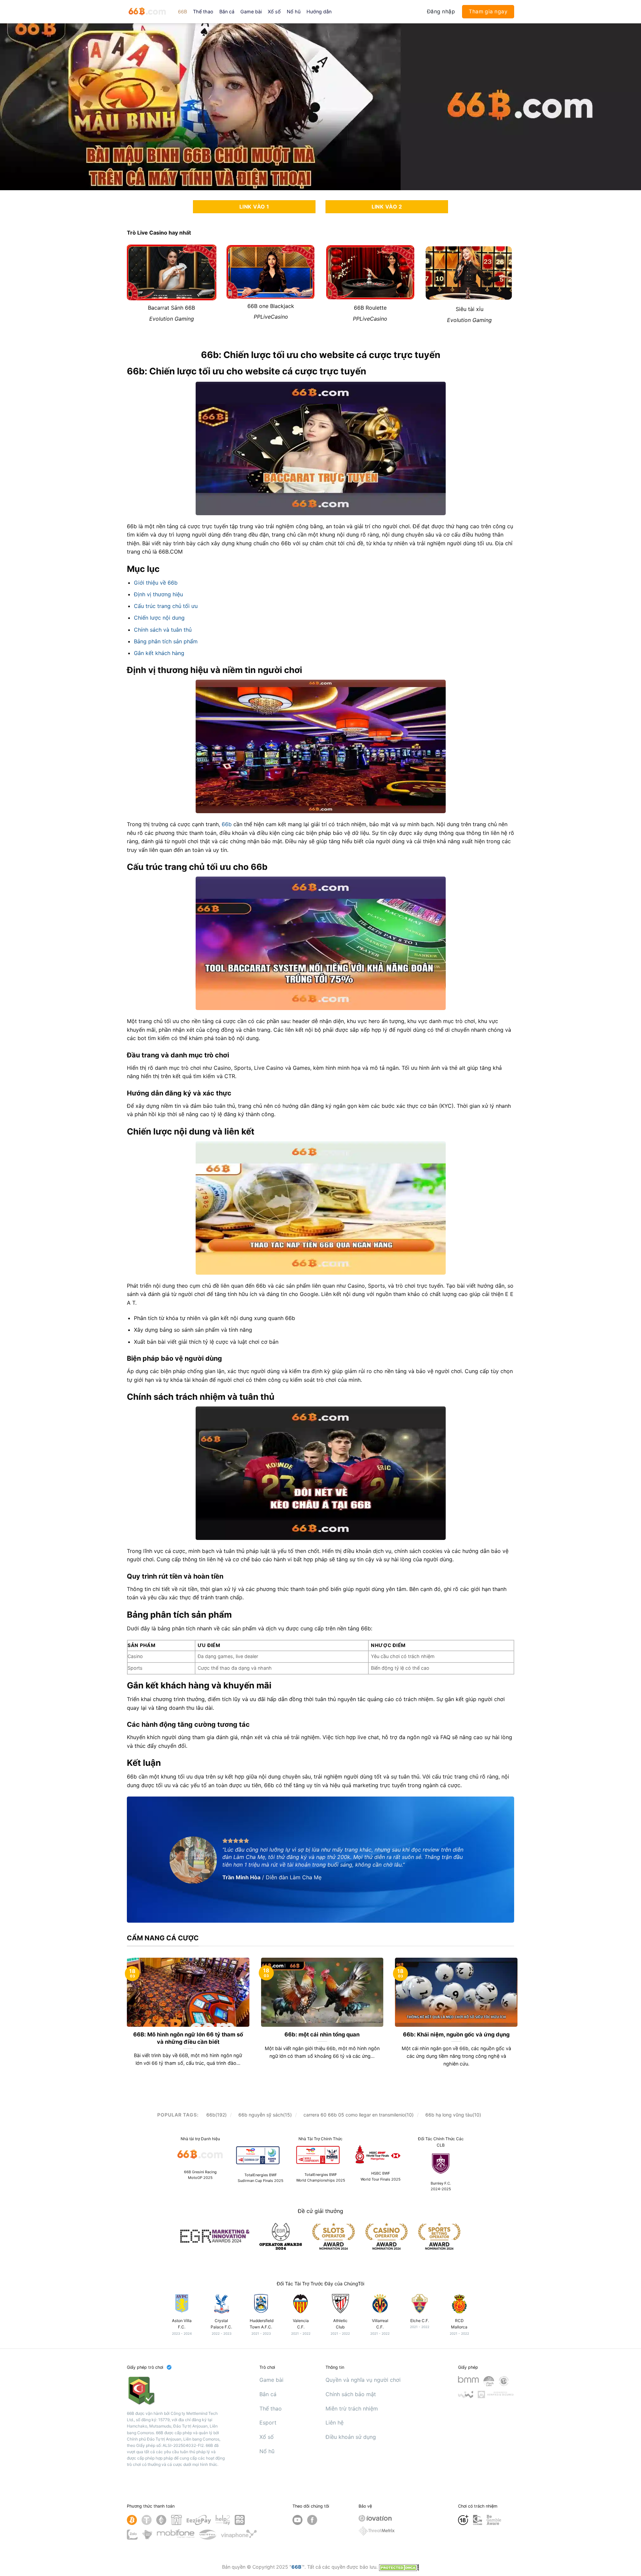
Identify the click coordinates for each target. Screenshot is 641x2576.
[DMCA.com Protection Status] (399, 2567)
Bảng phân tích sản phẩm (166, 641)
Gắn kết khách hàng (159, 653)
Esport (268, 2423)
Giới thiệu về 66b (156, 583)
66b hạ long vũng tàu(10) (453, 2115)
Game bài (251, 12)
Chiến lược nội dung (159, 618)
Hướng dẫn (319, 12)
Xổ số (274, 12)
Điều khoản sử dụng (351, 2437)
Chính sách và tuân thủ (163, 630)
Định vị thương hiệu (158, 594)
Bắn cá (227, 12)
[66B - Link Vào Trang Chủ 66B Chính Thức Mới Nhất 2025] (147, 12)
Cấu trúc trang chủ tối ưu (166, 606)
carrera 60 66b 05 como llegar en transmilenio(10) (359, 2115)
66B (182, 12)
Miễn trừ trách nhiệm (352, 2408)
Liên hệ (335, 2423)
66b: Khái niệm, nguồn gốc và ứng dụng (456, 2034)
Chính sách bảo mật (351, 2394)
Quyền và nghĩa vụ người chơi (363, 2380)
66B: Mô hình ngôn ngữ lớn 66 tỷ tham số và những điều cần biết (188, 2038)
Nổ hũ (294, 12)
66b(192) (217, 2115)
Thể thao (203, 12)
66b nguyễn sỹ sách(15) (265, 2115)
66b (227, 824)
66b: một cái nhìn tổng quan (322, 2034)
